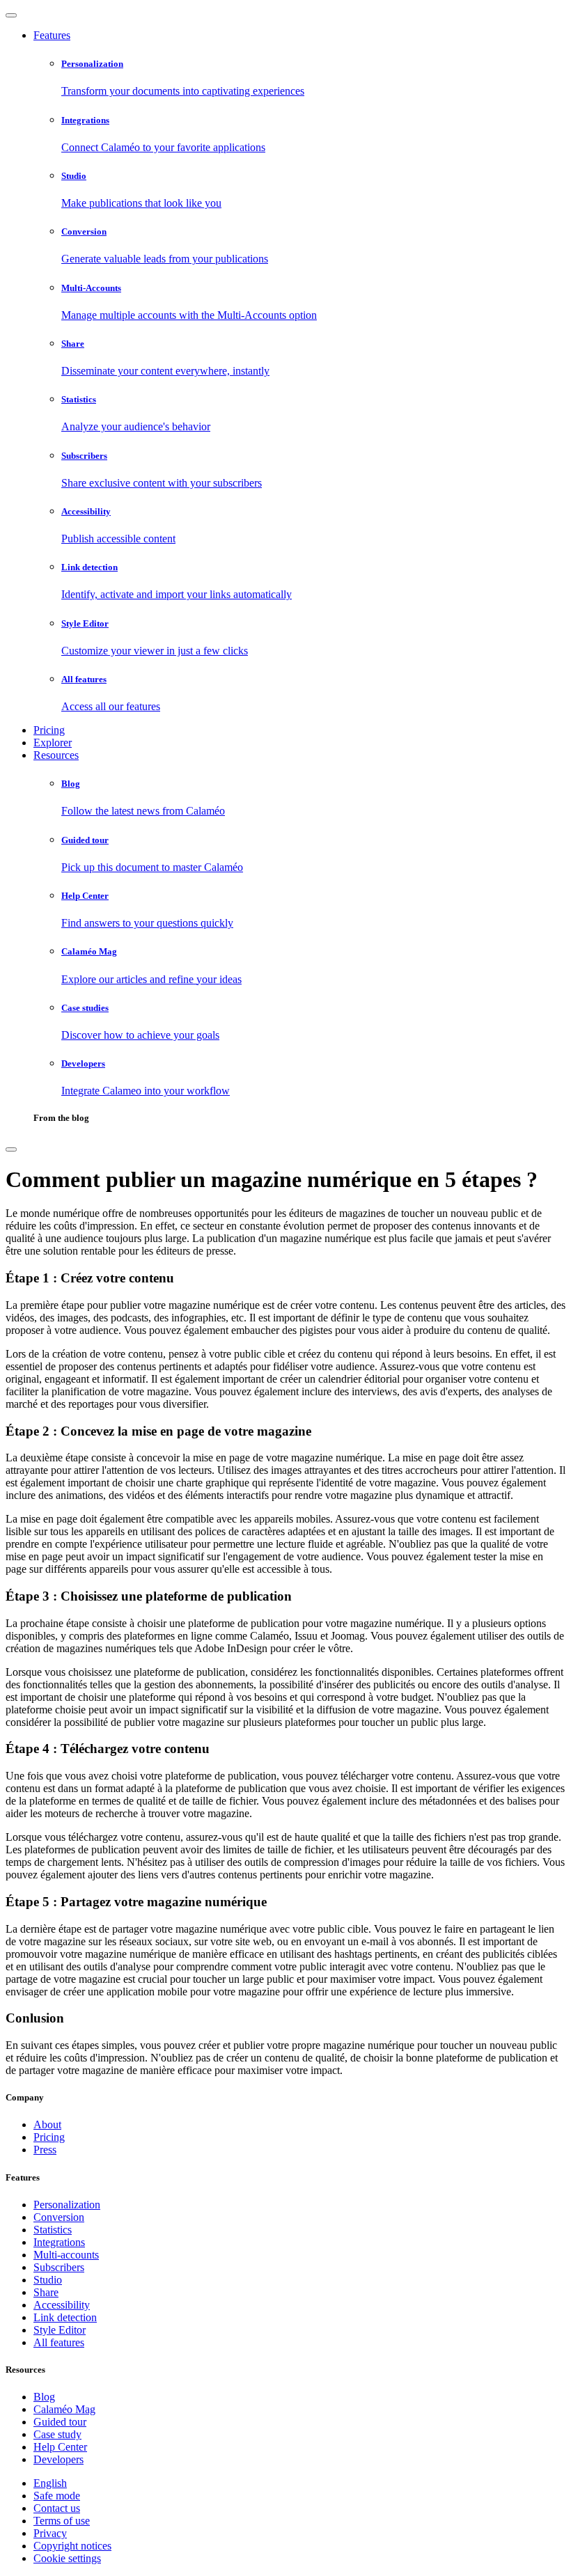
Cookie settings (67, 2558)
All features (59, 2342)
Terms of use (62, 2521)
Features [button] (52, 35)
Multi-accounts (66, 2255)
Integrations (59, 2242)
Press (45, 2150)
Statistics (53, 2230)
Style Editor (60, 2330)
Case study (57, 2434)
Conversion (59, 2217)
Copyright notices (72, 2546)
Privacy (50, 2533)
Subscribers (59, 2267)
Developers (58, 2459)
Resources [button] (56, 755)
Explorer (53, 743)
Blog (44, 2397)
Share (46, 2292)
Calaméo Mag (64, 2409)
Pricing (49, 730)
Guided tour (60, 2422)
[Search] (11, 1149)
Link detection (65, 2317)
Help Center (60, 2447)
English (50, 2483)
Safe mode (57, 2496)
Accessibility (62, 2305)
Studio (48, 2280)
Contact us (57, 2508)
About (47, 2125)
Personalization (67, 2205)
